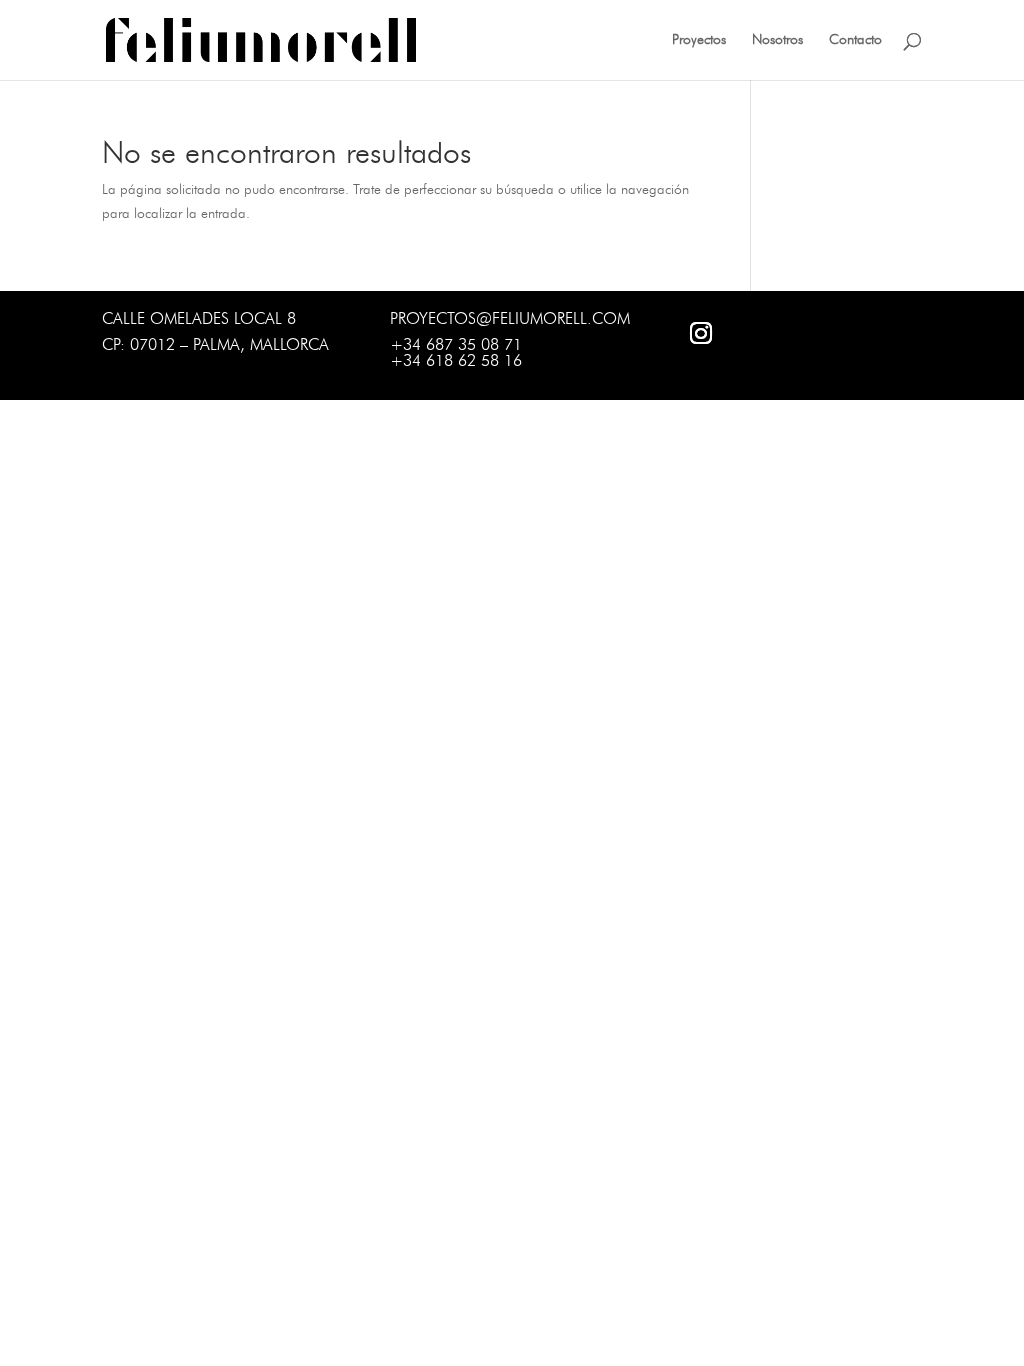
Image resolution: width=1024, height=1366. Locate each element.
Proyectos (699, 40)
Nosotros (777, 40)
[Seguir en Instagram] (701, 333)
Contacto (855, 40)
